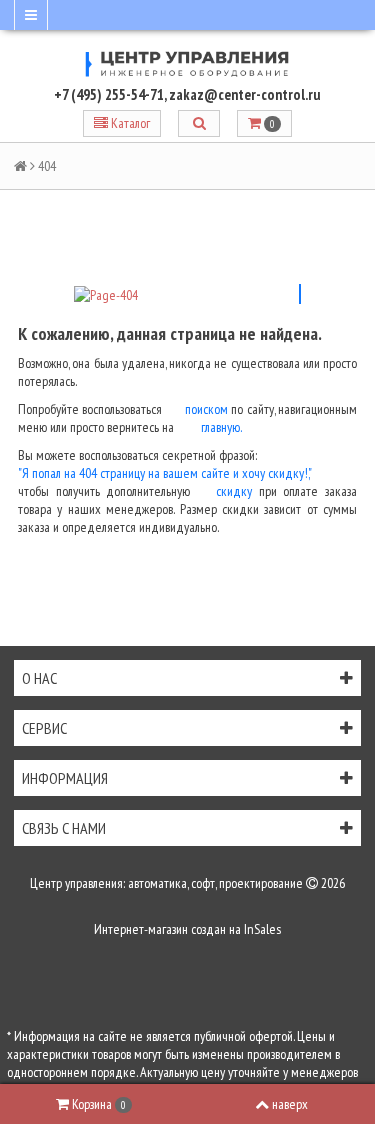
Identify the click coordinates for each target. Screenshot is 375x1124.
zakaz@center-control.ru (245, 94)
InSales (262, 929)
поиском (206, 409)
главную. (221, 427)
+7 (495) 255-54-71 (109, 94)
